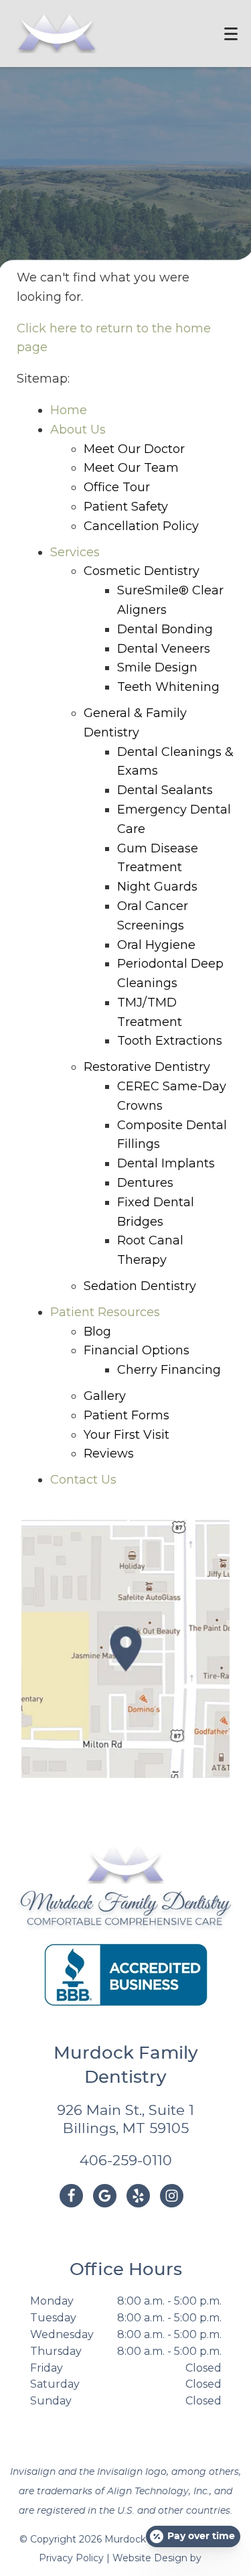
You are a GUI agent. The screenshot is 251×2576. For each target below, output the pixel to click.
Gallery (105, 1396)
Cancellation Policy (141, 526)
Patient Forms (127, 1415)
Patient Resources (105, 1312)
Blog (97, 1332)
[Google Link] (105, 2196)
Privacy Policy (71, 2558)
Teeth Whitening (168, 687)
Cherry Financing (169, 1370)
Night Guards (157, 887)
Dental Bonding (165, 629)
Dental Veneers (164, 649)
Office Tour (117, 487)
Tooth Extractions (170, 1041)
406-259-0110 (126, 2160)
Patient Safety (126, 507)
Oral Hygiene (156, 945)
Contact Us (83, 1480)
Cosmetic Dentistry (142, 571)
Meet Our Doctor (134, 449)
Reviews (109, 1454)
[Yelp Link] (138, 2196)
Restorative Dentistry (147, 1067)
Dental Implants (166, 1163)
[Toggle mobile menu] (231, 34)
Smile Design (157, 667)
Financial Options (137, 1350)
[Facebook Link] (71, 2196)
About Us (78, 430)
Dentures (145, 1183)
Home (69, 410)
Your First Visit (127, 1435)
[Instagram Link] (172, 2196)
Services (75, 552)
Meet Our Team (131, 468)
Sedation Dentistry (140, 1286)
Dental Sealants (165, 790)
